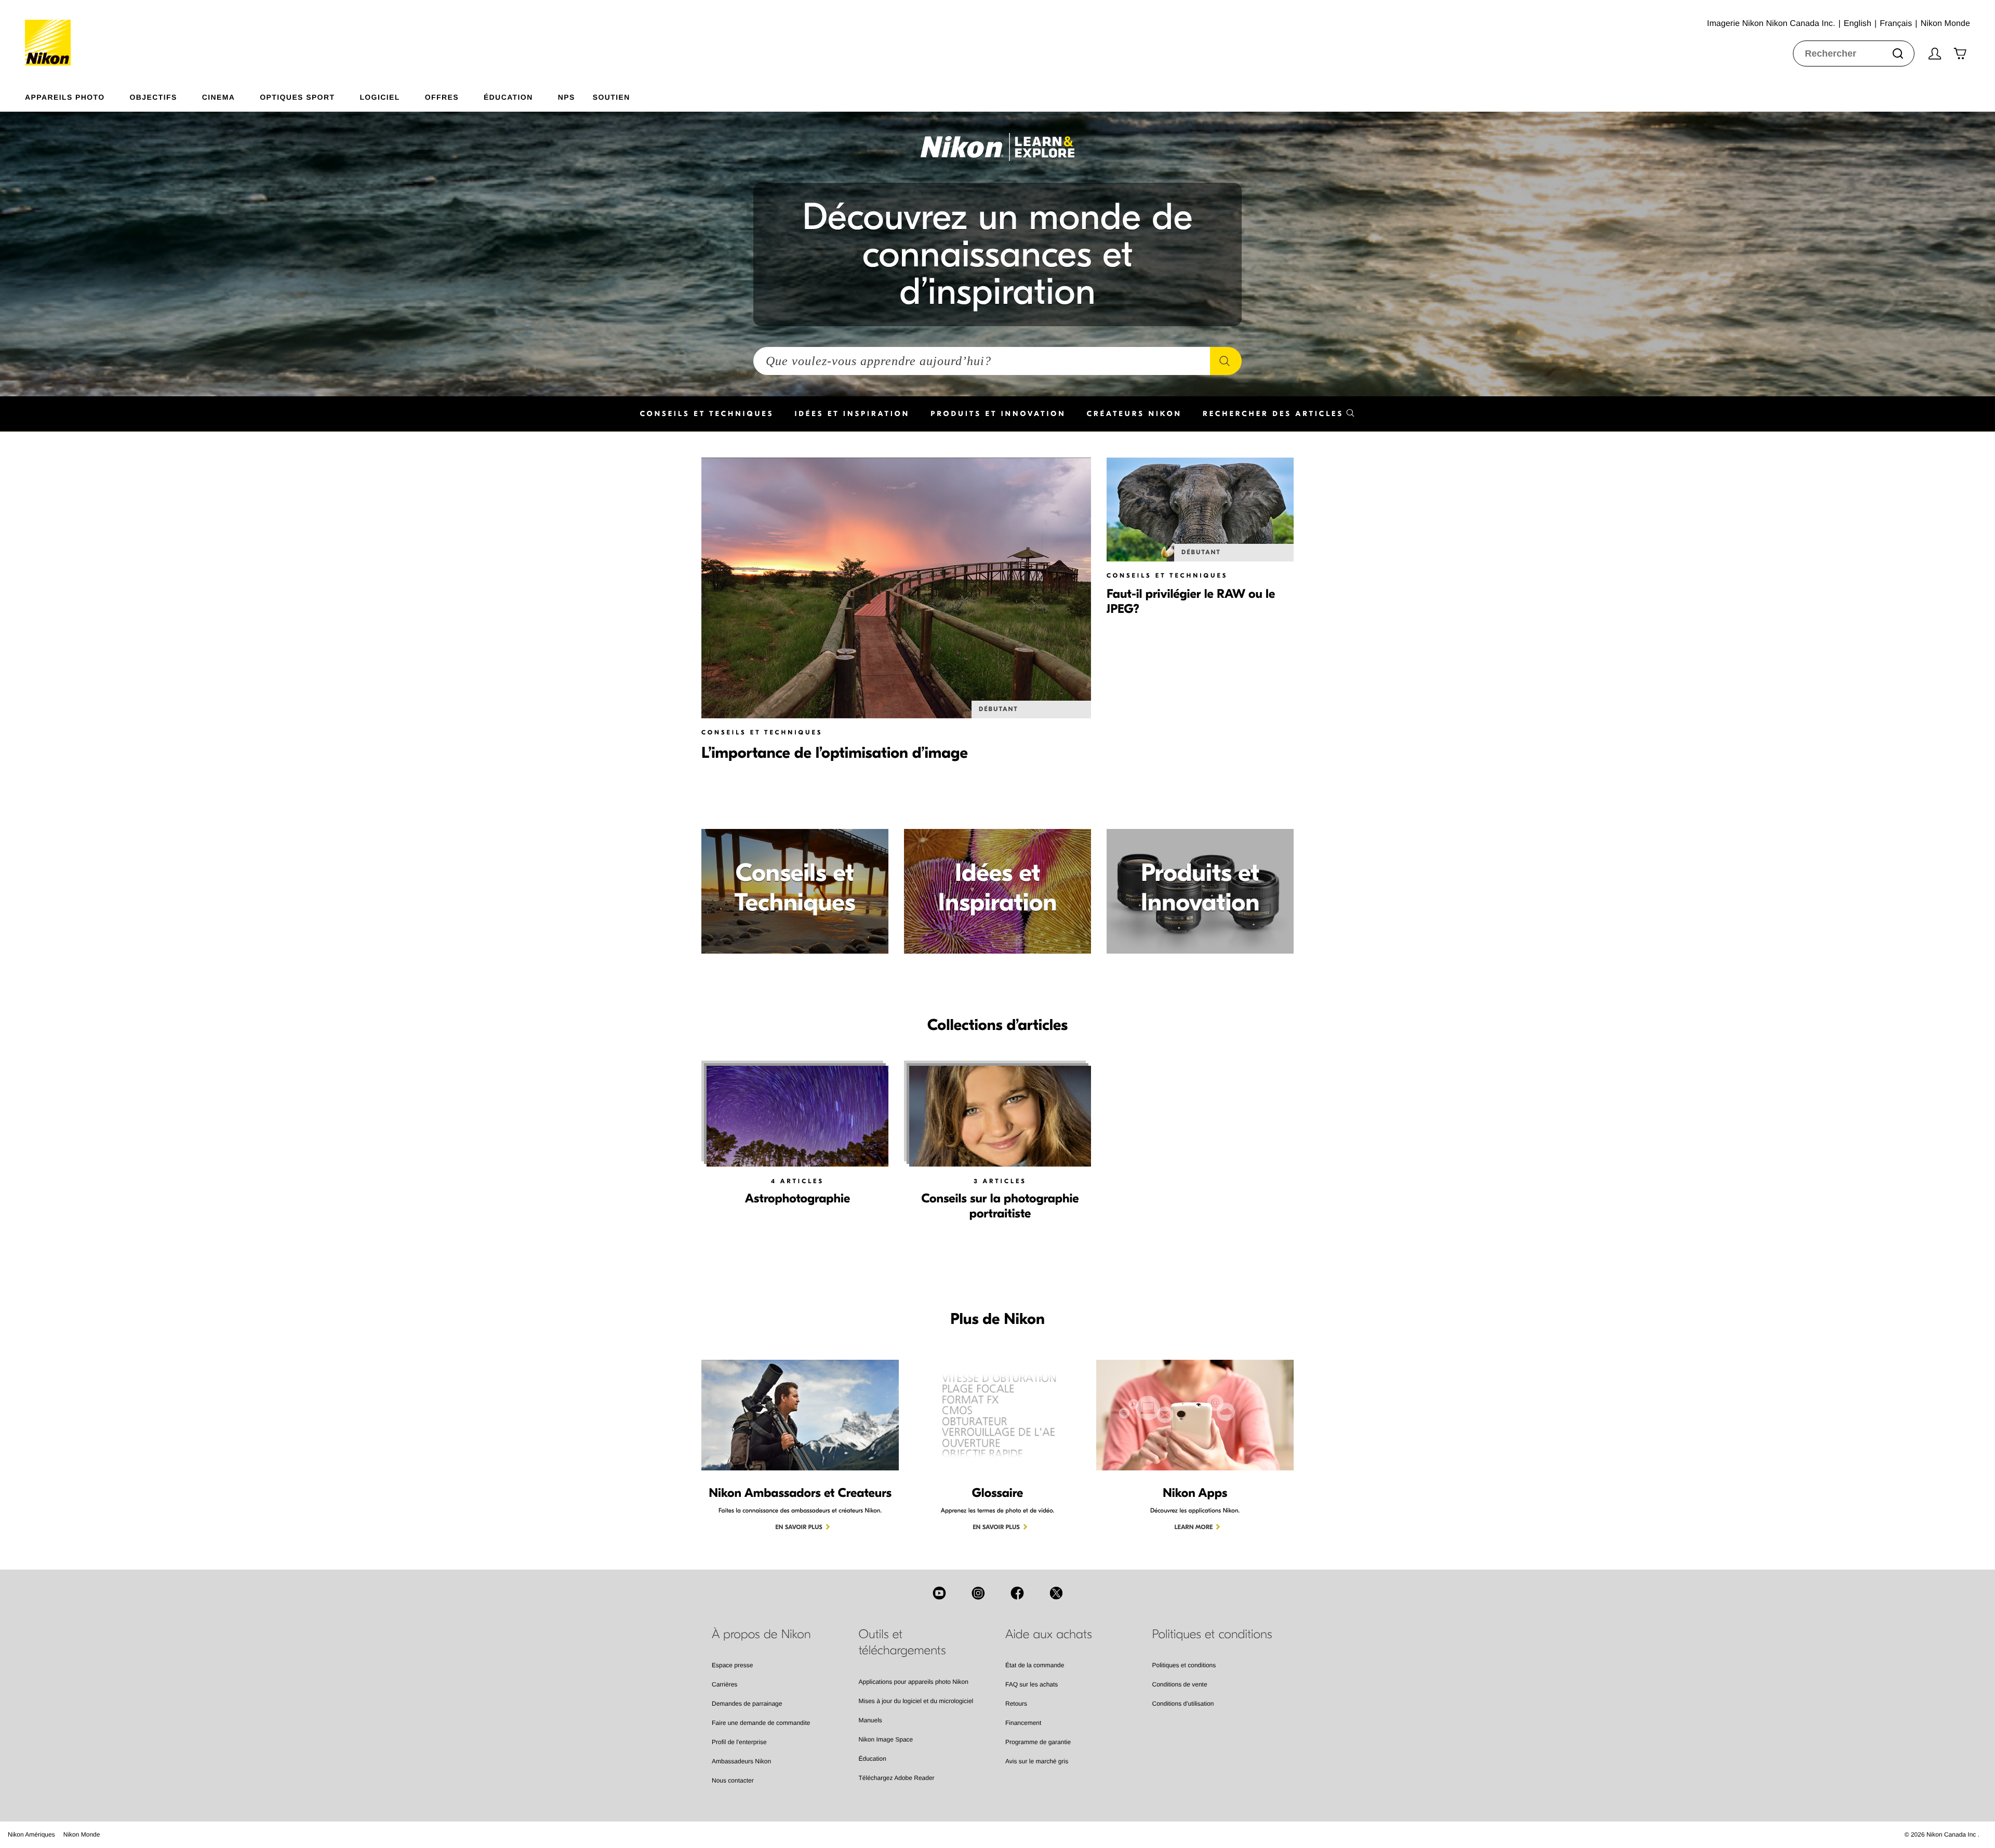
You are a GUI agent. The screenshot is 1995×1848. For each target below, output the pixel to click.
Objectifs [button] (154, 97)
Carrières (724, 1684)
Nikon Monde (82, 1834)
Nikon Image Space (886, 1739)
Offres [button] (442, 97)
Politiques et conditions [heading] (1212, 1635)
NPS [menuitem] (567, 97)
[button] (1279, 414)
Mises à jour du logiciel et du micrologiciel (916, 1701)
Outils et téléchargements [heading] (902, 1643)
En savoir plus (799, 1528)
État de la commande (1035, 1665)
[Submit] (1898, 53)
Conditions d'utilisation (1183, 1704)
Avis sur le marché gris (1037, 1761)
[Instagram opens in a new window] (978, 1593)
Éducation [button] (508, 97)
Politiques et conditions (1184, 1665)
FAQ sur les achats (1032, 1684)
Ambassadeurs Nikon (741, 1761)
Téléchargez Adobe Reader (897, 1778)
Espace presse (732, 1665)
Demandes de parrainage (747, 1704)
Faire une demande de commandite (761, 1723)
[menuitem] (77, 95)
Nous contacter (733, 1780)
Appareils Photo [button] (65, 97)
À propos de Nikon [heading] (761, 1635)
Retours (1016, 1704)
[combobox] (1854, 53)
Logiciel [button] (380, 97)
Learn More (1194, 1528)
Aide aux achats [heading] (1049, 1635)
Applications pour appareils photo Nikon (914, 1682)
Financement (1023, 1723)
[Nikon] (51, 33)
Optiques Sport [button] (297, 97)
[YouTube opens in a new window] (939, 1593)
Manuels (870, 1720)
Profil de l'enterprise (739, 1742)
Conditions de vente (1180, 1684)
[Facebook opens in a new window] (1017, 1593)
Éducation (873, 1759)
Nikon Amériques (31, 1834)
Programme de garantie (1038, 1742)
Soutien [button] (611, 97)
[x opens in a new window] (1056, 1593)
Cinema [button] (219, 97)
